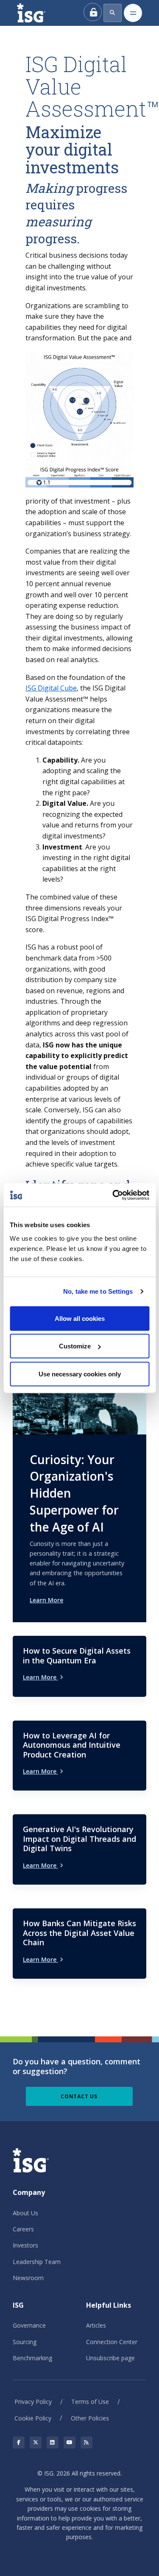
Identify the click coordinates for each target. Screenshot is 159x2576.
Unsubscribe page (110, 2358)
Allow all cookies (80, 1318)
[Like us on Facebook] (19, 2442)
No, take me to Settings (98, 1291)
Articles (96, 2325)
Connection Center (112, 2342)
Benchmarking (32, 2358)
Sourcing (25, 2342)
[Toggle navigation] (133, 13)
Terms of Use (90, 2402)
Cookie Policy (33, 2418)
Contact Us (79, 2096)
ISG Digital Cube (51, 688)
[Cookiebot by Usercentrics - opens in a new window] (113, 1195)
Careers (23, 2229)
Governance (29, 2325)
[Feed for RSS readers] (86, 2442)
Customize (75, 1346)
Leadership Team (37, 2262)
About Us (25, 2213)
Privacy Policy (33, 2402)
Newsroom (28, 2278)
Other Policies (90, 2418)
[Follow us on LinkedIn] (53, 2442)
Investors (25, 2245)
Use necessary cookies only (80, 1374)
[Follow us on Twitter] (36, 2442)
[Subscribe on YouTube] (70, 2442)
